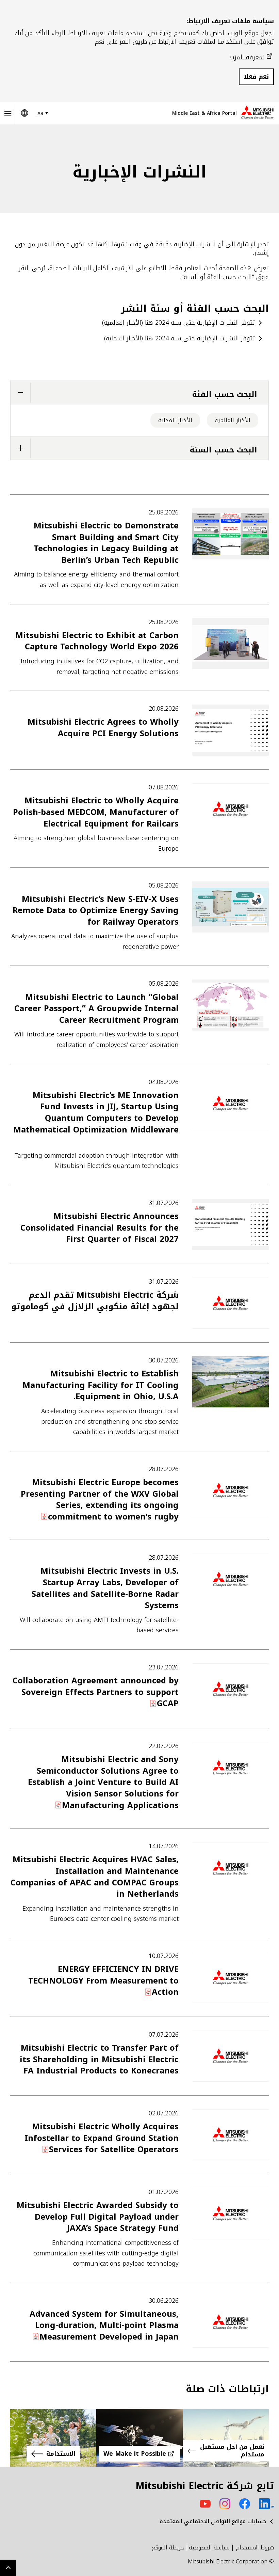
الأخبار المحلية (175, 420)
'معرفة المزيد (246, 57)
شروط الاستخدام (255, 2548)
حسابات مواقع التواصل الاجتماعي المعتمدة (213, 2521)
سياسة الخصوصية (209, 2548)
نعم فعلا (256, 77)
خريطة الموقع (168, 2548)
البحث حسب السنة (224, 450)
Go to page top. (8, 2568)
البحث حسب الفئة (225, 394)
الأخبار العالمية (233, 420)
